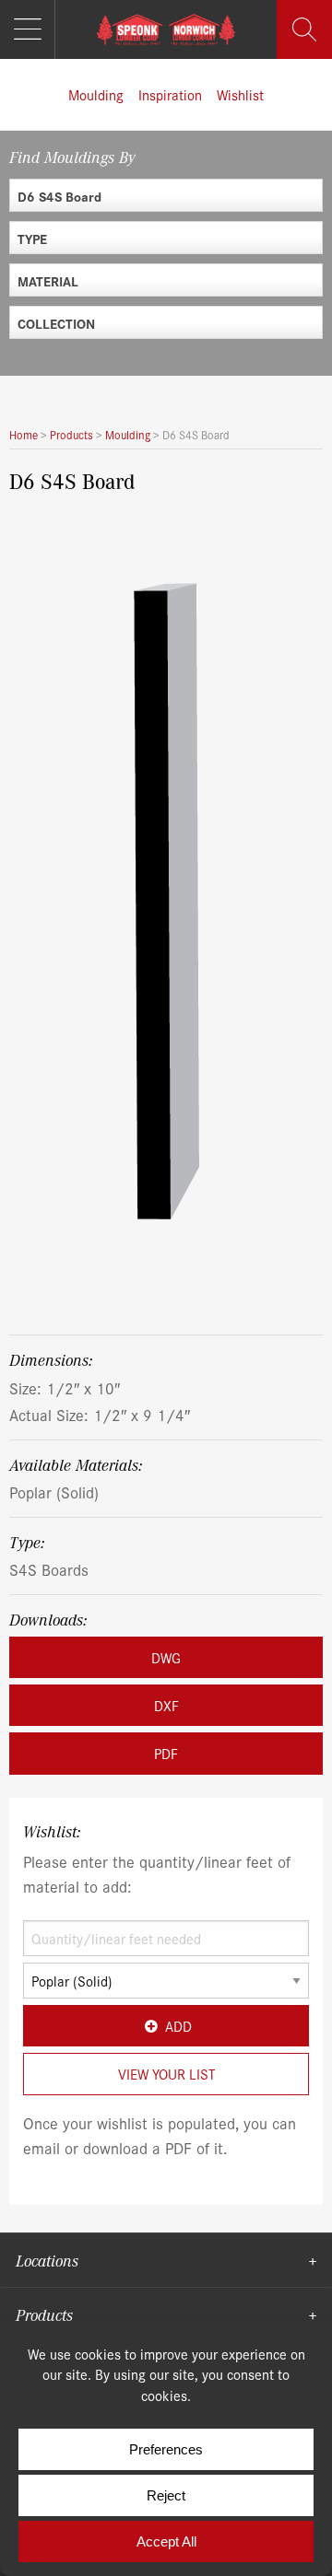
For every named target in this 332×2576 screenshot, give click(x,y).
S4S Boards (49, 1569)
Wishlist (240, 94)
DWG (166, 1657)
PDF (166, 1753)
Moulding (96, 94)
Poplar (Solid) (54, 1492)
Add (178, 2026)
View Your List (166, 2074)
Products (44, 2314)
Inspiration (170, 94)
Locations (47, 2260)
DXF (166, 1705)
